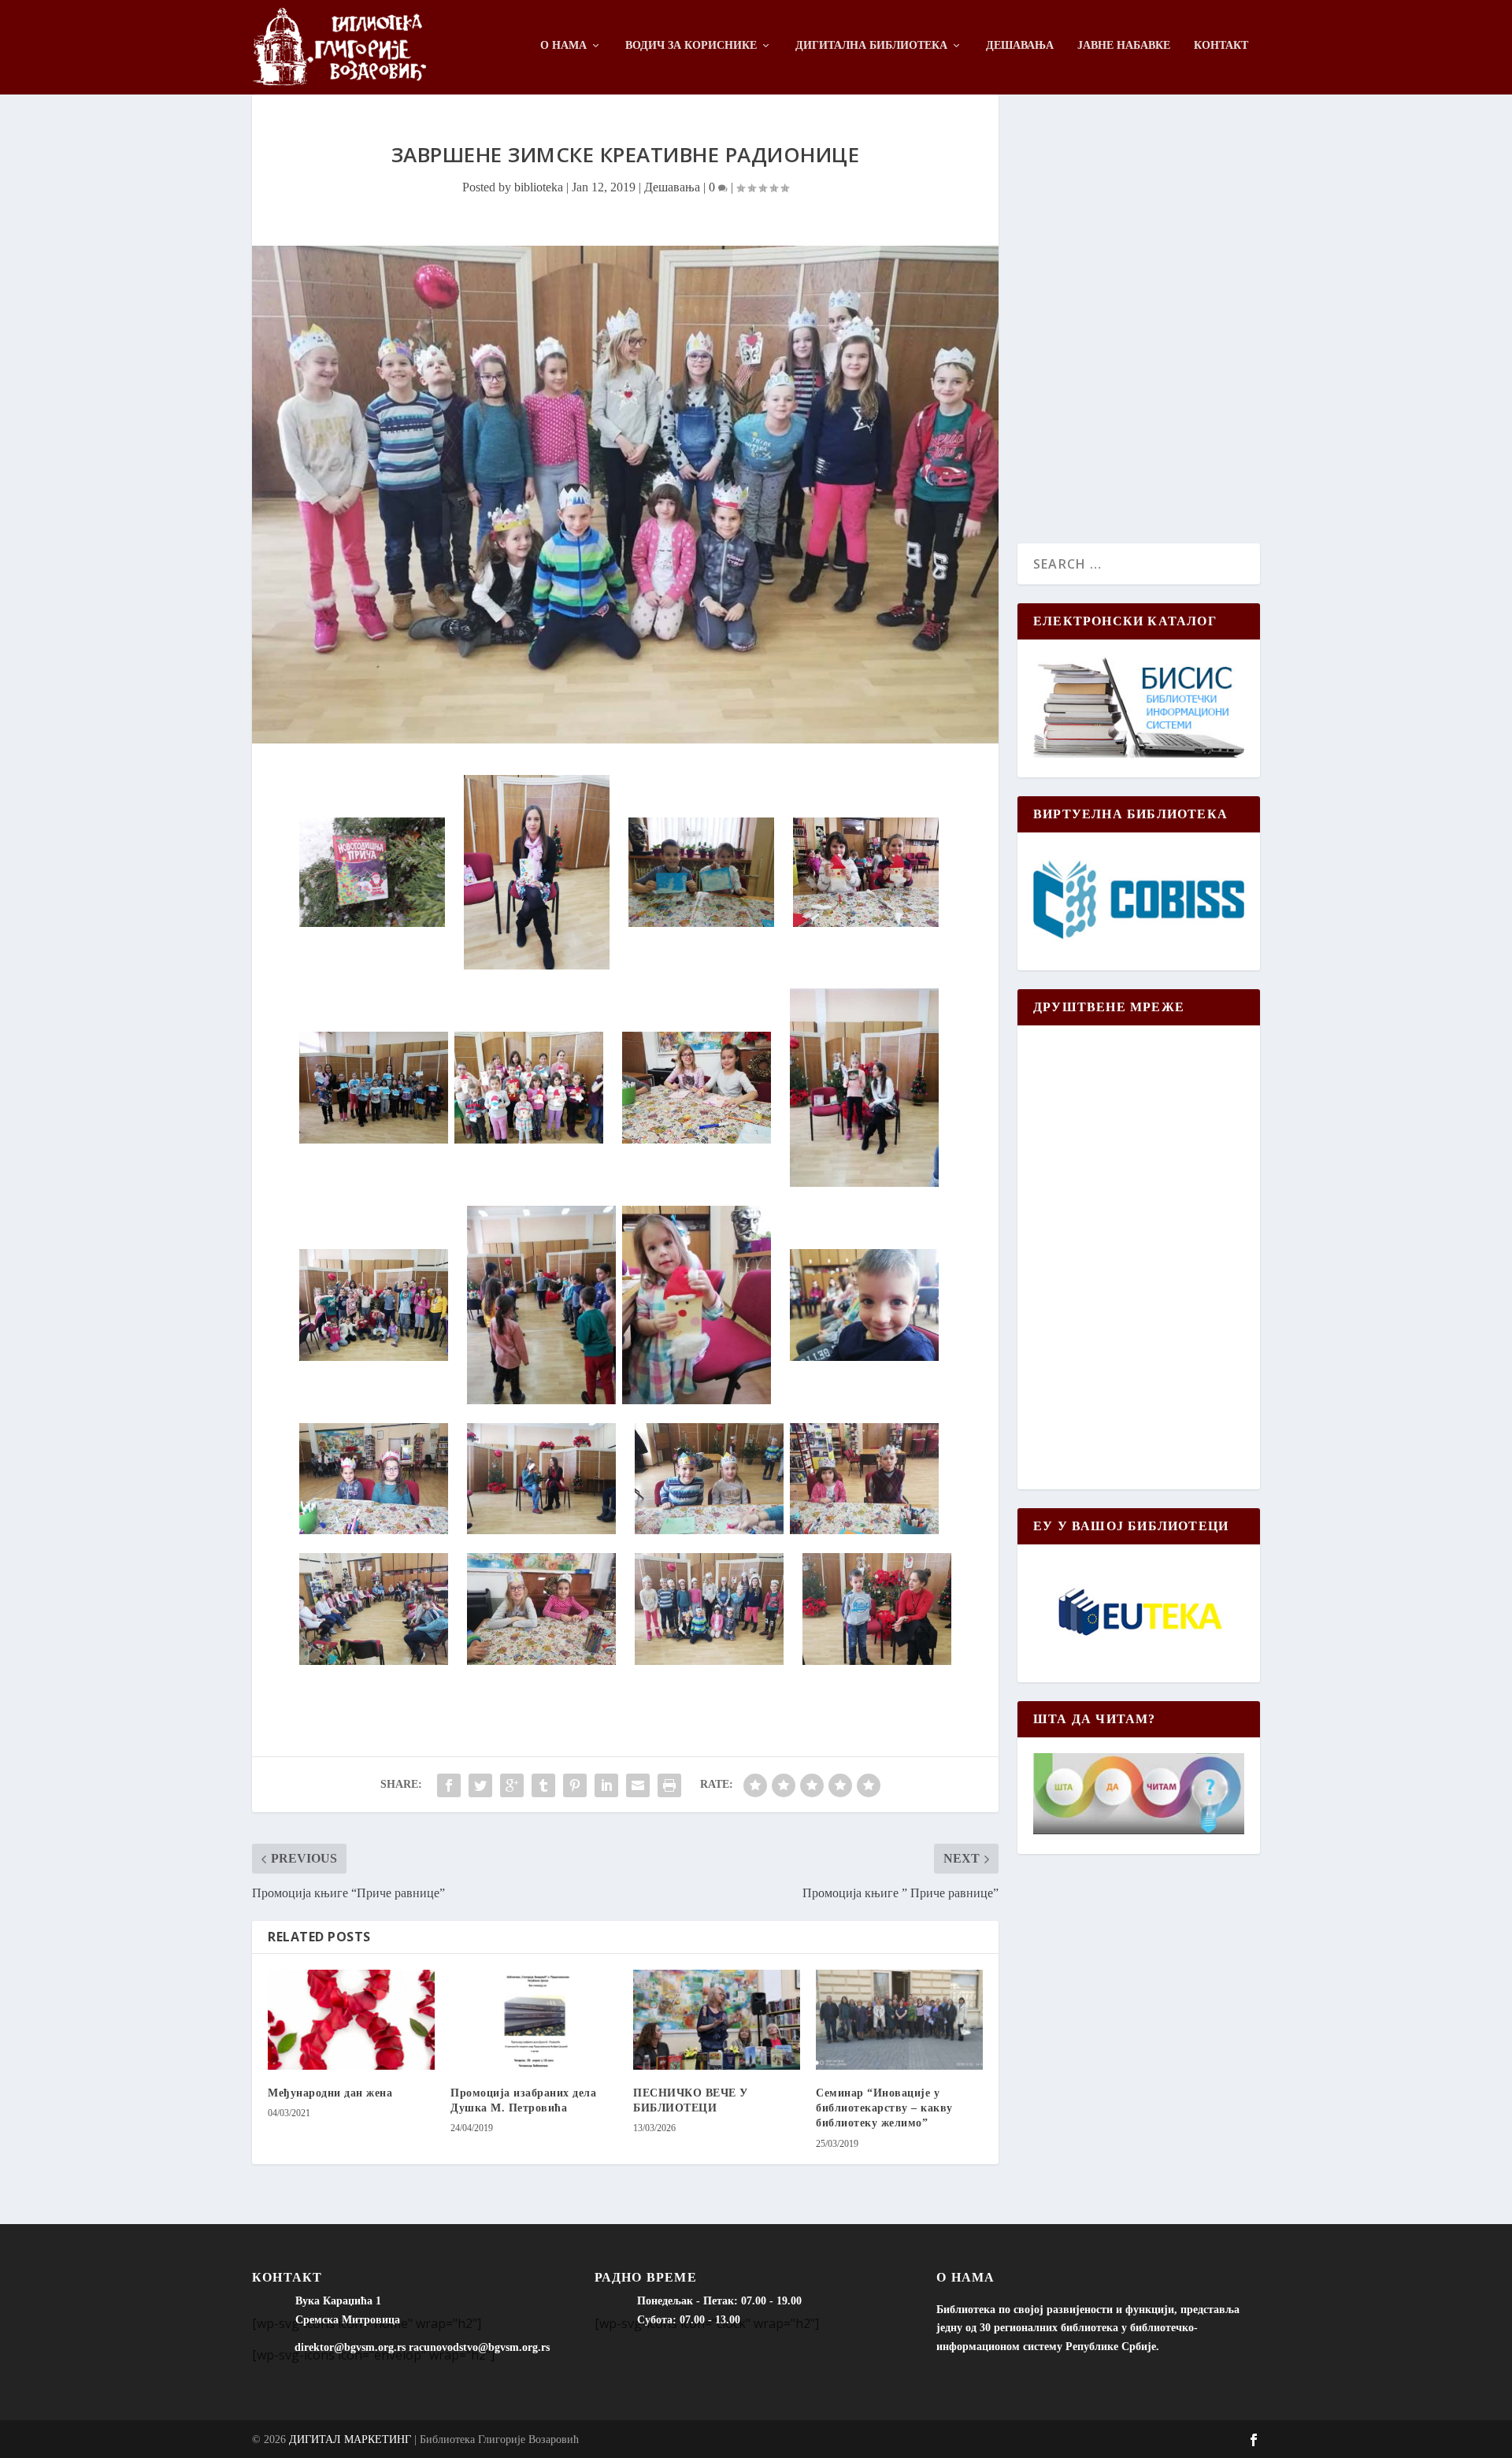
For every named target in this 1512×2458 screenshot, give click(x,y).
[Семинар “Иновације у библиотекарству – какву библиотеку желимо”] (899, 2020)
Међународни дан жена (330, 2093)
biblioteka (539, 187)
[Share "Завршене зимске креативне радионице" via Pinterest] (575, 1785)
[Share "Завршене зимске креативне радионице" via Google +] (512, 1785)
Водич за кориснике (691, 45)
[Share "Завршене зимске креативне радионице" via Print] (669, 1785)
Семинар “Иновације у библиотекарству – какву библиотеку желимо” (884, 2108)
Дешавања (1020, 45)
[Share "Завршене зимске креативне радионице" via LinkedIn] (606, 1785)
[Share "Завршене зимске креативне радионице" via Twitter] (480, 1785)
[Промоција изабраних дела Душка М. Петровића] (534, 2020)
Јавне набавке (1124, 45)
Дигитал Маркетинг (350, 2439)
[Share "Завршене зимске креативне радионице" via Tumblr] (543, 1785)
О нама (563, 45)
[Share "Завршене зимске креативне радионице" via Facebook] (449, 1785)
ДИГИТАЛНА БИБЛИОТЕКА (871, 45)
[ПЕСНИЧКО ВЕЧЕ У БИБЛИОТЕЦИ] (717, 2020)
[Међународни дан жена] (351, 2020)
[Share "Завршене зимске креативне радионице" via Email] (638, 1785)
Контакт (1221, 45)
